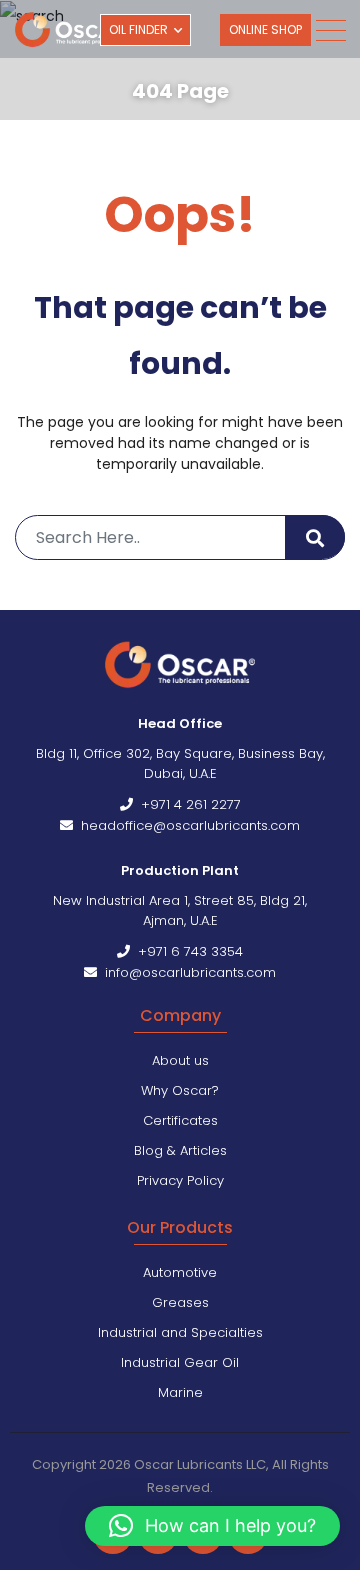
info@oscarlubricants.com (186, 972)
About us (180, 1060)
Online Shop (265, 29)
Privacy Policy (180, 1180)
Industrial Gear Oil (180, 1362)
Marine (180, 1392)
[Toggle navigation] (330, 30)
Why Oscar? (180, 1090)
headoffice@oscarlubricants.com (186, 825)
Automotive (180, 1272)
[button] (212, 1526)
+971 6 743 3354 (186, 951)
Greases (180, 1302)
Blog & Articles (180, 1150)
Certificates (180, 1120)
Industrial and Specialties (180, 1332)
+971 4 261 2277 (187, 804)
